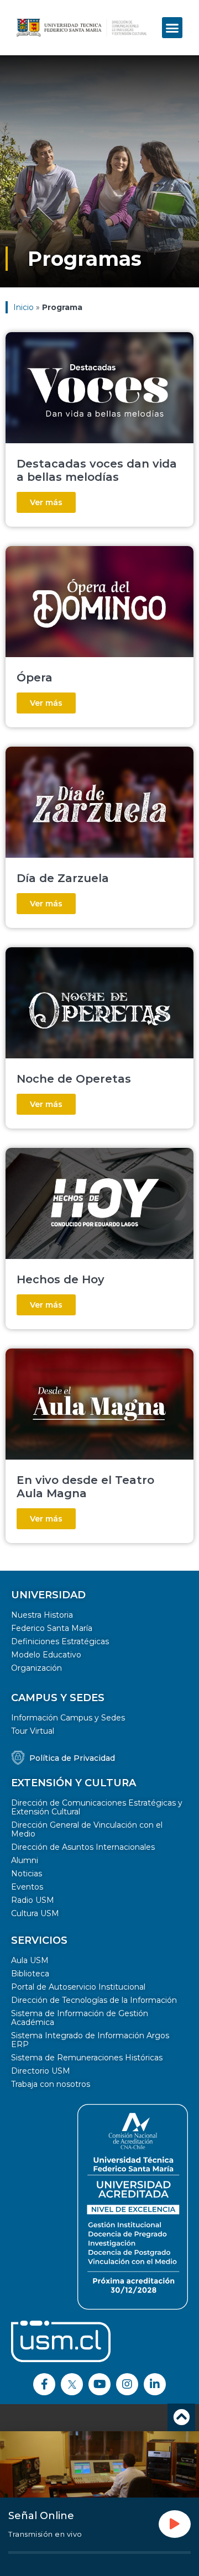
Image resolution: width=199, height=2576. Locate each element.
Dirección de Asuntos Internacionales (83, 1847)
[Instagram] (127, 2384)
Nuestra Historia (42, 1615)
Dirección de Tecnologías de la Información (94, 2000)
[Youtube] (99, 2384)
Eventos (27, 1887)
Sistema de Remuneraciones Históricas (87, 2058)
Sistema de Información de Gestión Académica (80, 2018)
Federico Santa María (52, 1628)
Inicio (23, 307)
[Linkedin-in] (155, 2384)
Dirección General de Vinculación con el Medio (87, 1829)
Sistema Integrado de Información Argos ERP (90, 2040)
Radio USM (33, 1900)
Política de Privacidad (72, 1758)
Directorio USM (41, 2071)
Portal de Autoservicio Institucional (78, 1987)
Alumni (25, 1860)
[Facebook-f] (44, 2384)
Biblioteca (30, 1974)
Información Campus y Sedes (68, 1718)
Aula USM (30, 1960)
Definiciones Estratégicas (60, 1641)
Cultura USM (35, 1913)
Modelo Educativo (46, 1655)
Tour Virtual (33, 1731)
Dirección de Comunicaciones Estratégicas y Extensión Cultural (97, 1807)
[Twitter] (72, 2384)
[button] (172, 28)
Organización (36, 1668)
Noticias (27, 1874)
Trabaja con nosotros (51, 2084)
